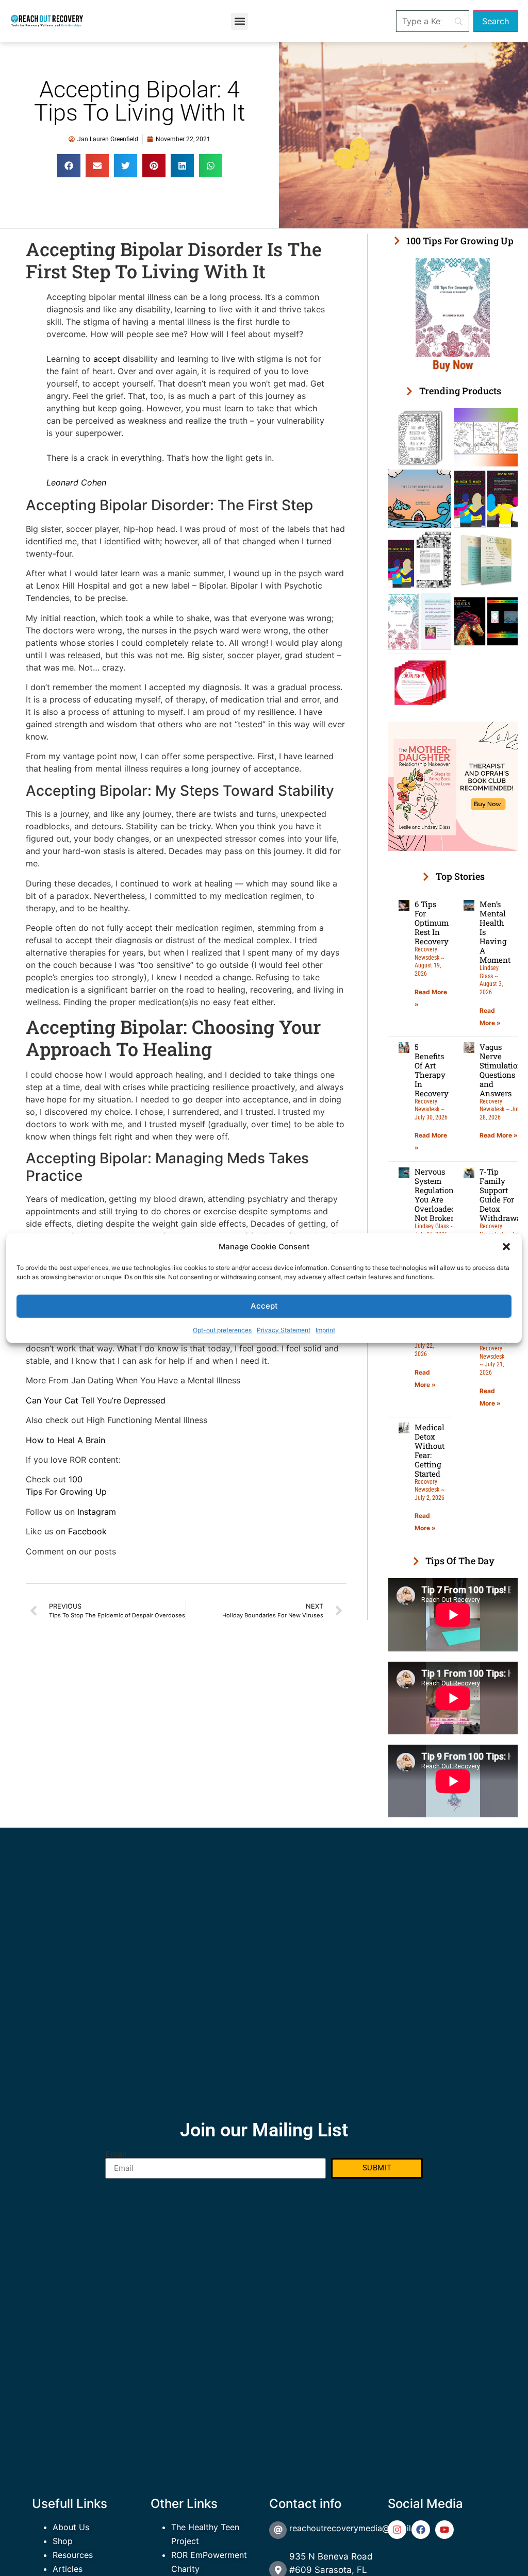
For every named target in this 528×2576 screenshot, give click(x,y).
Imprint (325, 1329)
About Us (71, 2527)
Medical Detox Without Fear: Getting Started (430, 1450)
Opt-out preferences (222, 1329)
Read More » (499, 1135)
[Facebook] (421, 2530)
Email (116, 2154)
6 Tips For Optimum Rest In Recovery (432, 923)
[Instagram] (397, 2530)
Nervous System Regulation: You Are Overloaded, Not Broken (436, 1195)
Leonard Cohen (76, 482)
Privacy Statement (284, 1329)
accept (107, 359)
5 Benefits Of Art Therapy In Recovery (432, 1070)
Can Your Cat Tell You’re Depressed (96, 1400)
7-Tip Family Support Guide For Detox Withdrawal (501, 1195)
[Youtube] (444, 2530)
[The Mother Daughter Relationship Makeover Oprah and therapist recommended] (453, 848)
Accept (264, 1306)
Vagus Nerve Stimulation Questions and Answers (501, 1070)
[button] (506, 1247)
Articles (68, 2569)
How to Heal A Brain (65, 1440)
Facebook (86, 1531)
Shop (63, 2541)
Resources (73, 2555)
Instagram (97, 1512)
